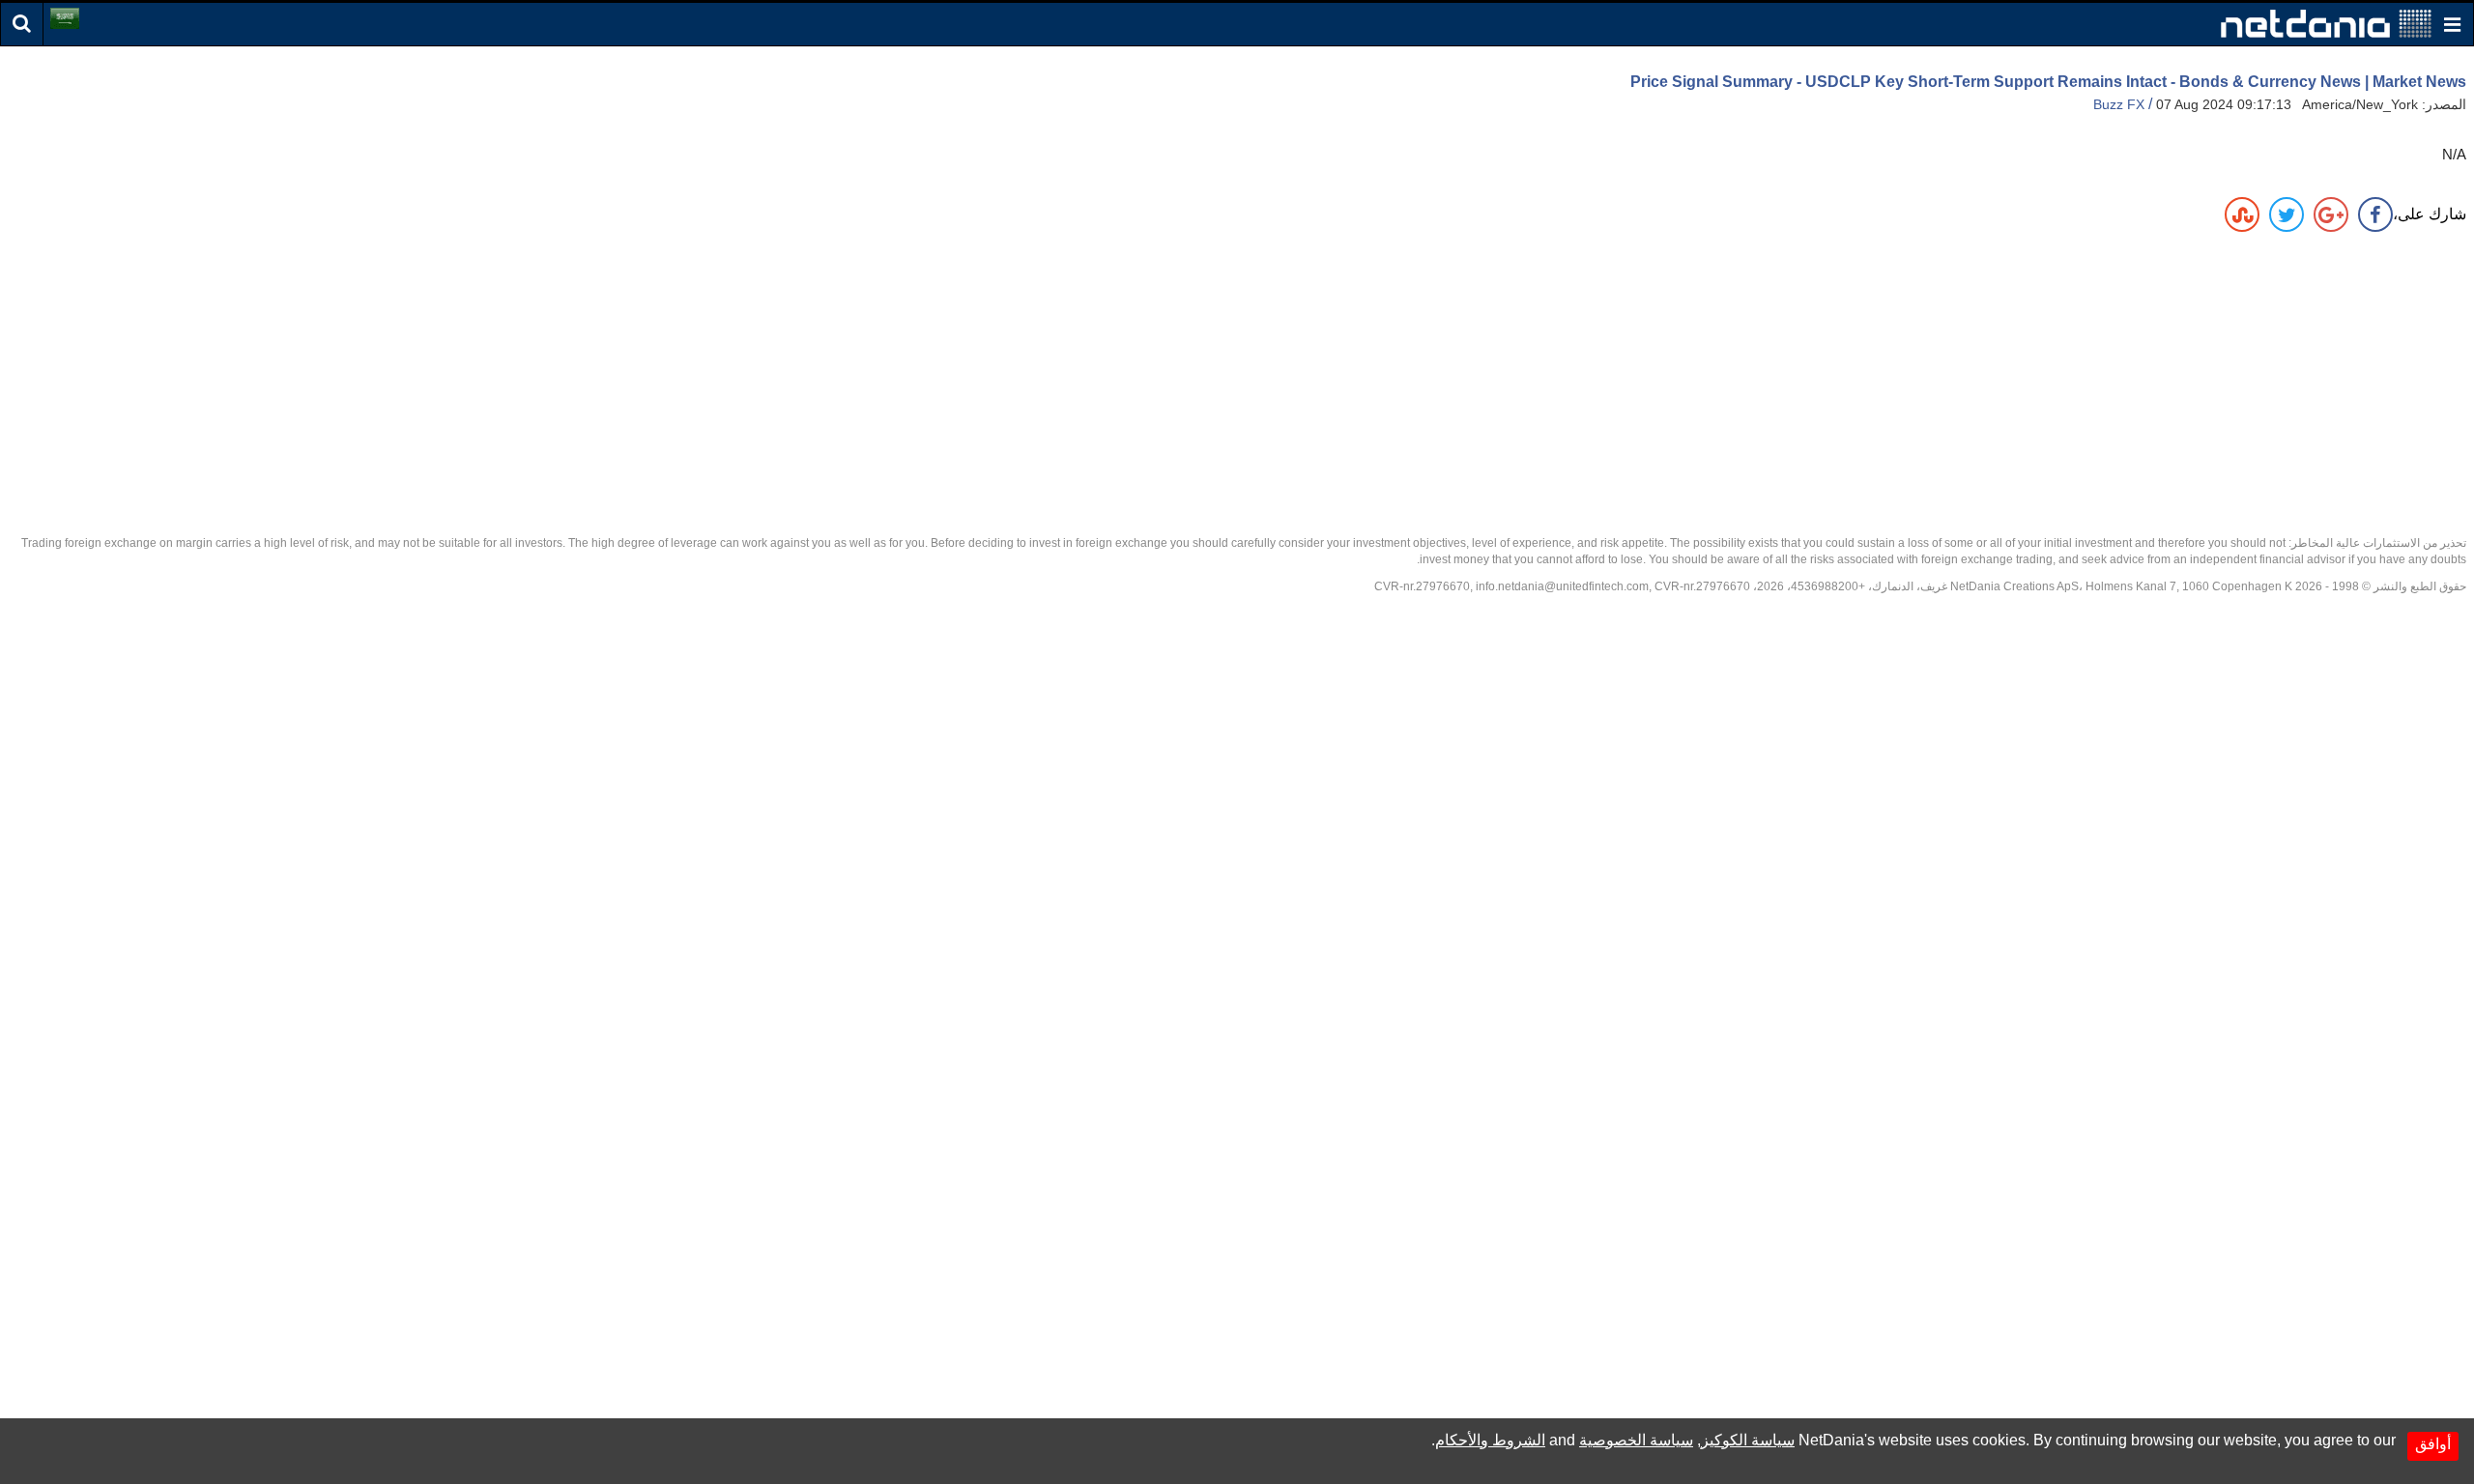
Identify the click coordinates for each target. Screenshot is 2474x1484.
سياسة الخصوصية (1636, 1440)
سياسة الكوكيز (1748, 1440)
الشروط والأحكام (1490, 1440)
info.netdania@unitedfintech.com (1562, 586)
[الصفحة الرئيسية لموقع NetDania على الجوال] (2326, 23)
